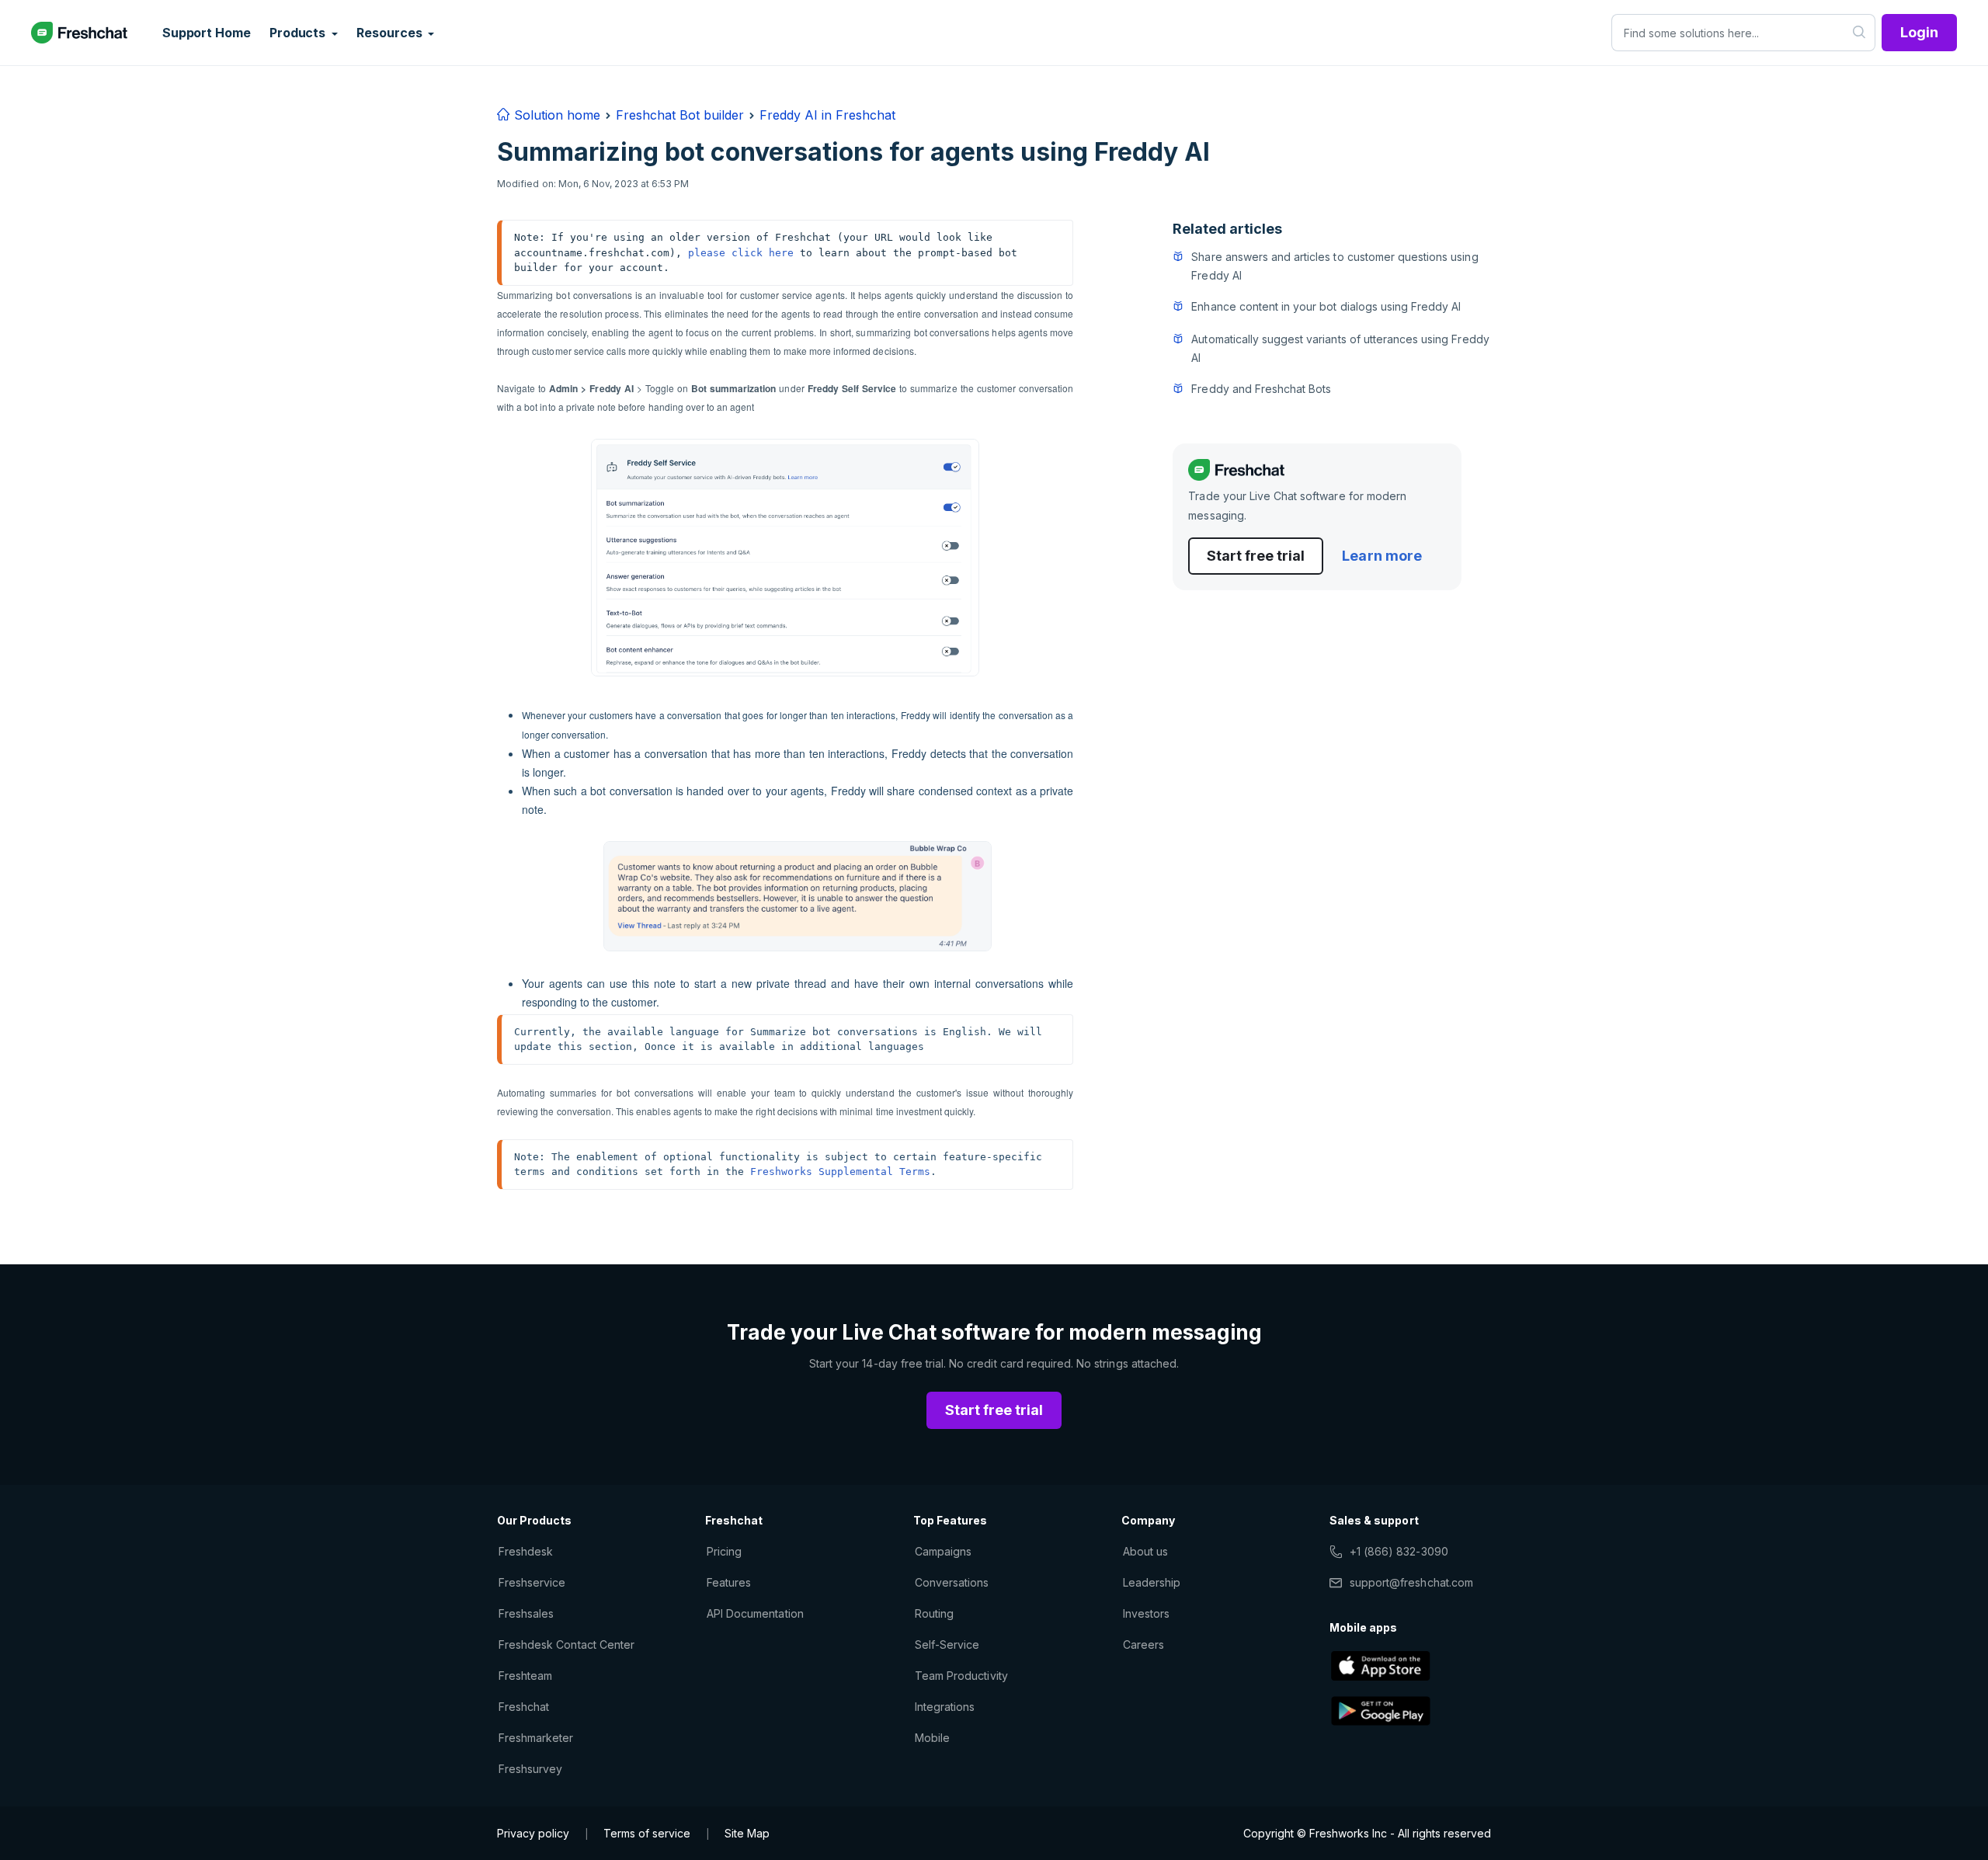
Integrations (945, 1707)
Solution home (555, 115)
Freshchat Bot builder (680, 115)
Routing (934, 1613)
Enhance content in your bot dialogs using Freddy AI (1326, 306)
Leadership (1152, 1582)
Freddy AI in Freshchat (827, 115)
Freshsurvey (530, 1769)
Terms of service (647, 1833)
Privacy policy (533, 1833)
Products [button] (299, 33)
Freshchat (524, 1707)
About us (1145, 1551)
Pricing (724, 1551)
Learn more (1382, 556)
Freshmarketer (536, 1738)
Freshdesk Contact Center (567, 1644)
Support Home (207, 33)
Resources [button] (391, 33)
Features (729, 1582)
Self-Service (947, 1644)
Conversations (952, 1582)
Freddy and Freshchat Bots (1261, 389)
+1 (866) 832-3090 (1399, 1551)
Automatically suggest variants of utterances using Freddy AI (1340, 348)
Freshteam (525, 1676)
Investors (1146, 1613)
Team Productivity (961, 1676)
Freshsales (526, 1613)
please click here (741, 253)
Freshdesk (526, 1551)
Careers (1143, 1644)
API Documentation (755, 1613)
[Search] (1859, 33)
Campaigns (943, 1551)
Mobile (932, 1738)
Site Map (747, 1833)
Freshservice (532, 1582)
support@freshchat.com (1411, 1582)
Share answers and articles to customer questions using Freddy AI (1335, 266)
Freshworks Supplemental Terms (840, 1172)
